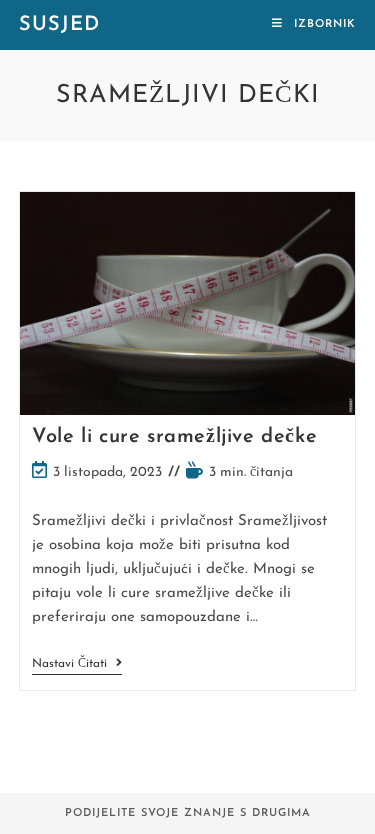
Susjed (59, 25)
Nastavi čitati (77, 665)
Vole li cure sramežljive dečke (174, 437)
